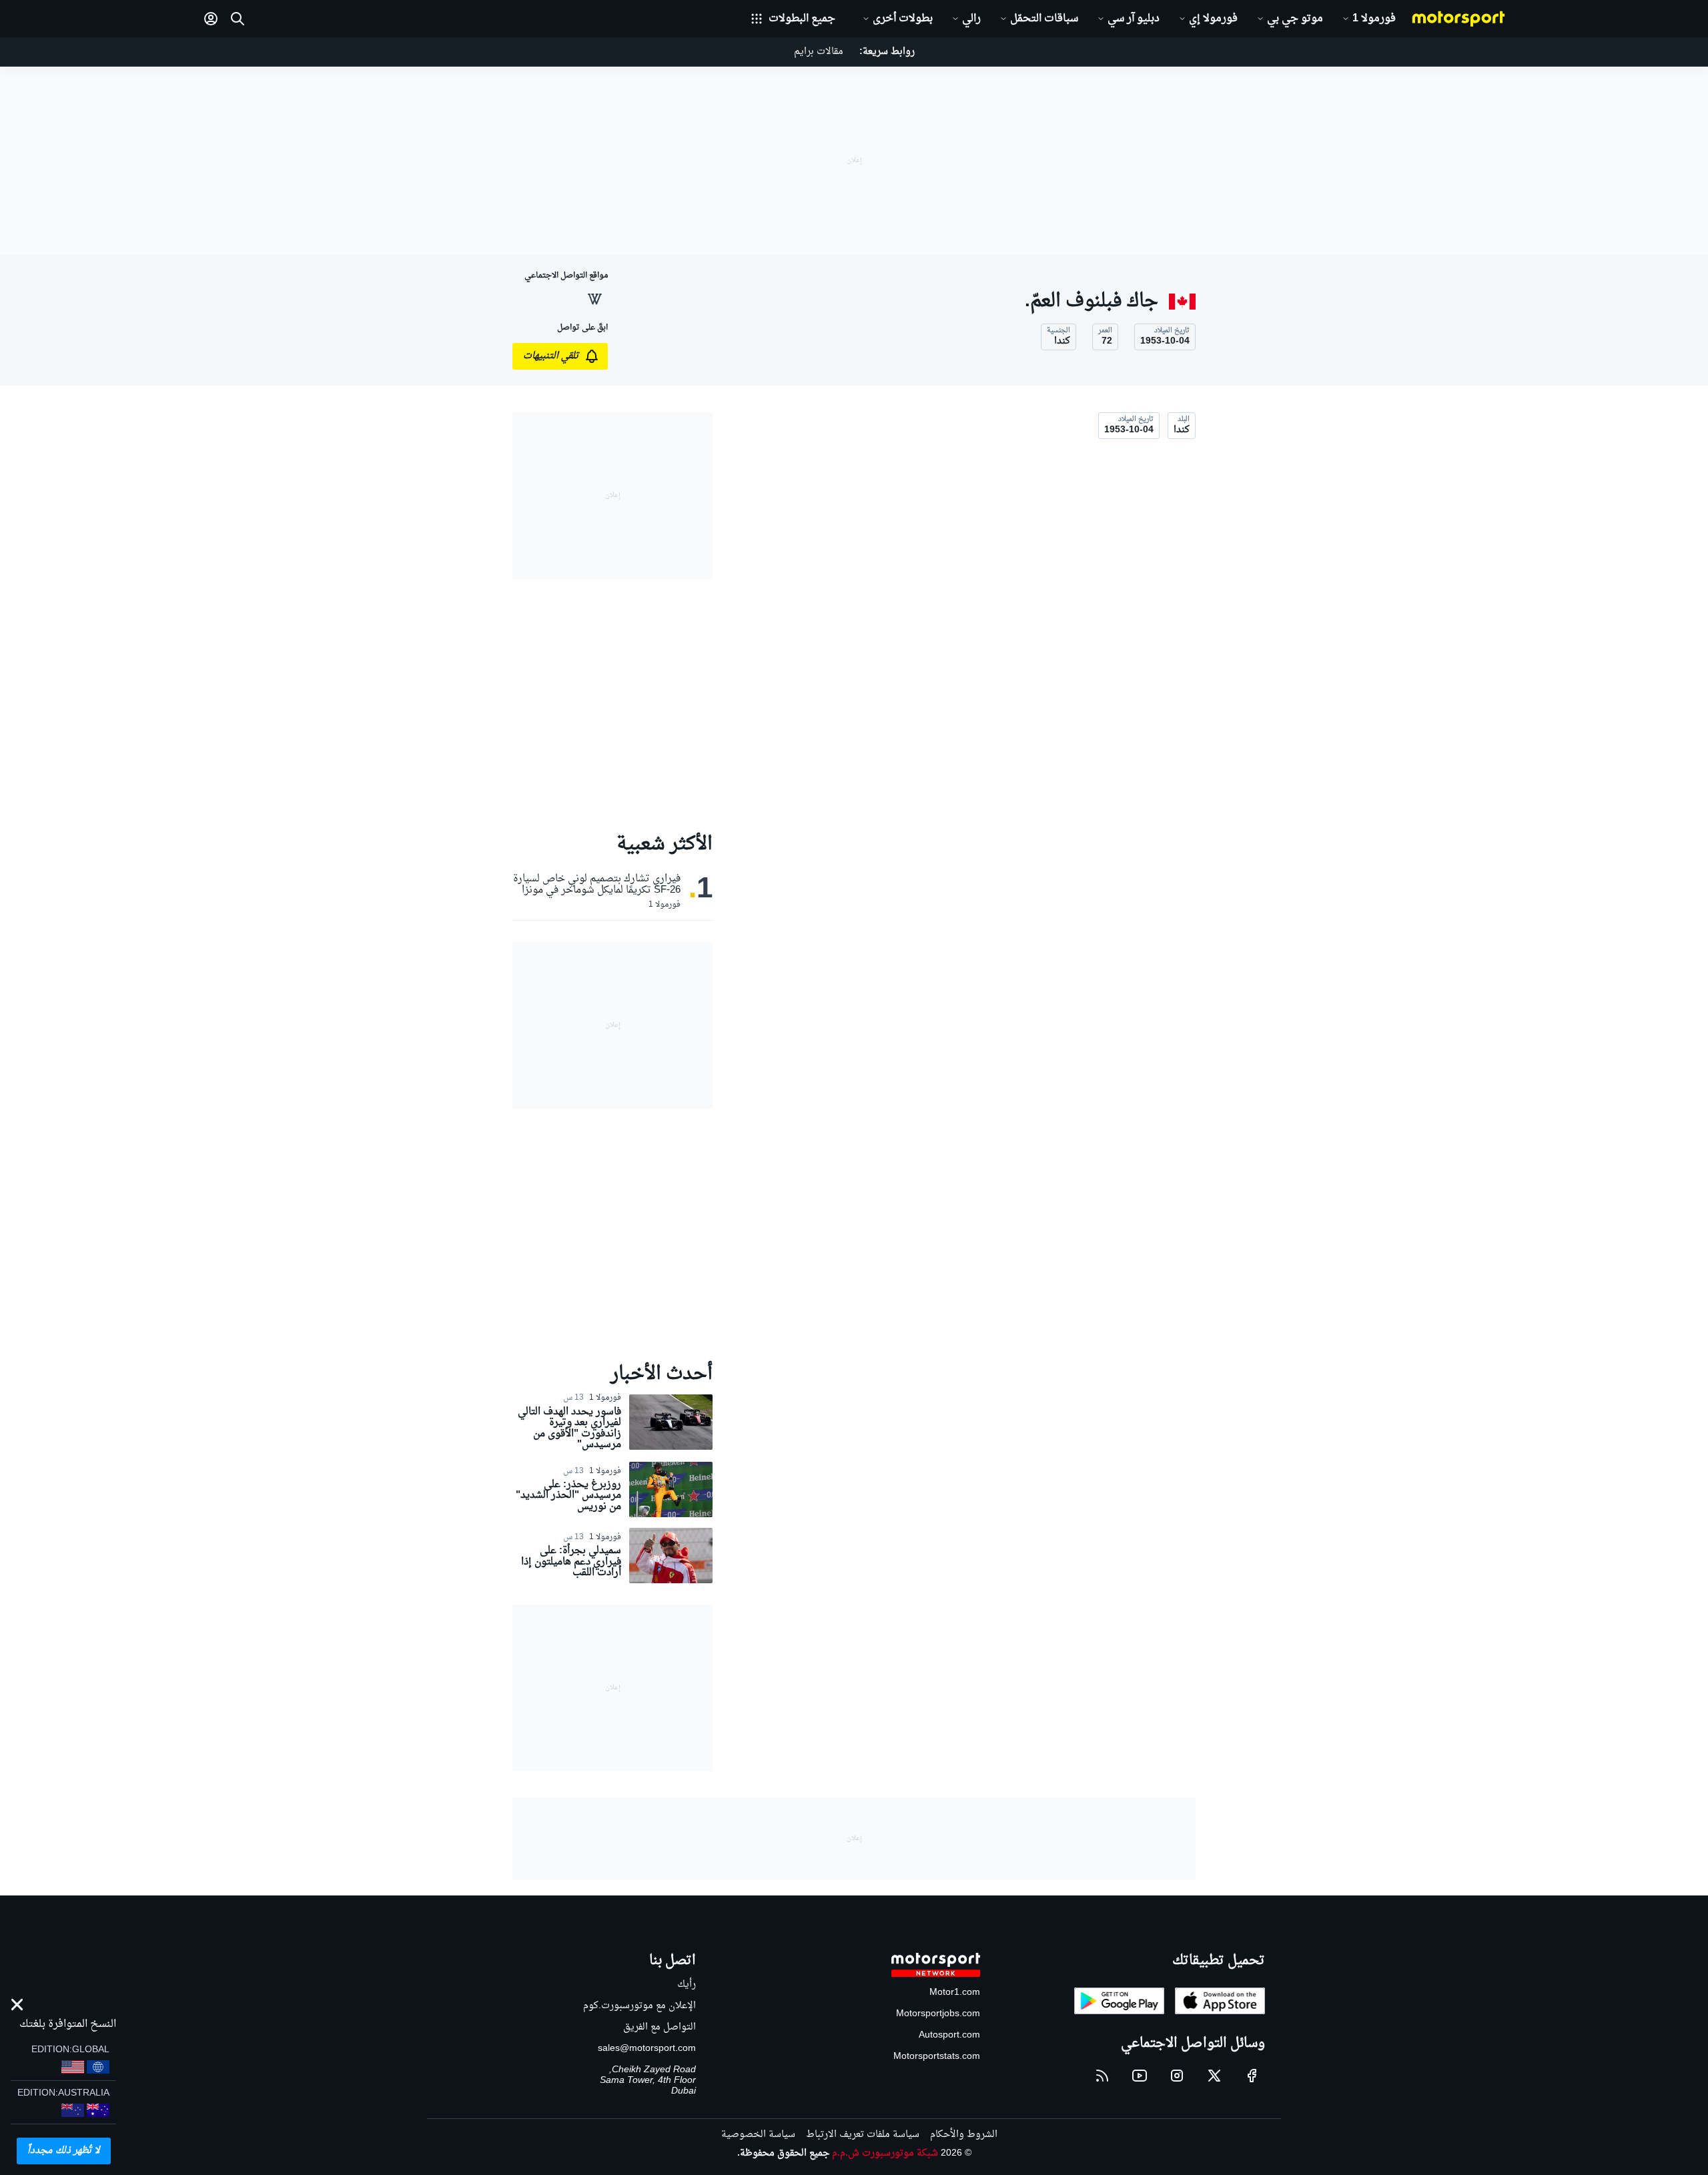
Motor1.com (955, 1993)
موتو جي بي (1295, 19)
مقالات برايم (819, 52)
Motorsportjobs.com (938, 2014)
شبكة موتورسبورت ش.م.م (885, 2153)
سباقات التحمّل (1044, 19)
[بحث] (238, 19)
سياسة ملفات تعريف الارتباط (863, 2135)
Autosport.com (949, 2035)
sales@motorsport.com (647, 2049)
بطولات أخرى (903, 19)
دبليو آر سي (1134, 19)
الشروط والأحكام (964, 2135)
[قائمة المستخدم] (211, 19)
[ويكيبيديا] (594, 299)
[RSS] (1102, 2076)
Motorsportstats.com (937, 2057)
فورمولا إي (1213, 19)
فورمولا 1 (1374, 19)
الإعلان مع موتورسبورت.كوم (639, 2006)
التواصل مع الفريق (660, 2027)
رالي (971, 19)
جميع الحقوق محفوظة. (783, 2153)
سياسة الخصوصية (758, 2135)
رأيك (687, 1985)
